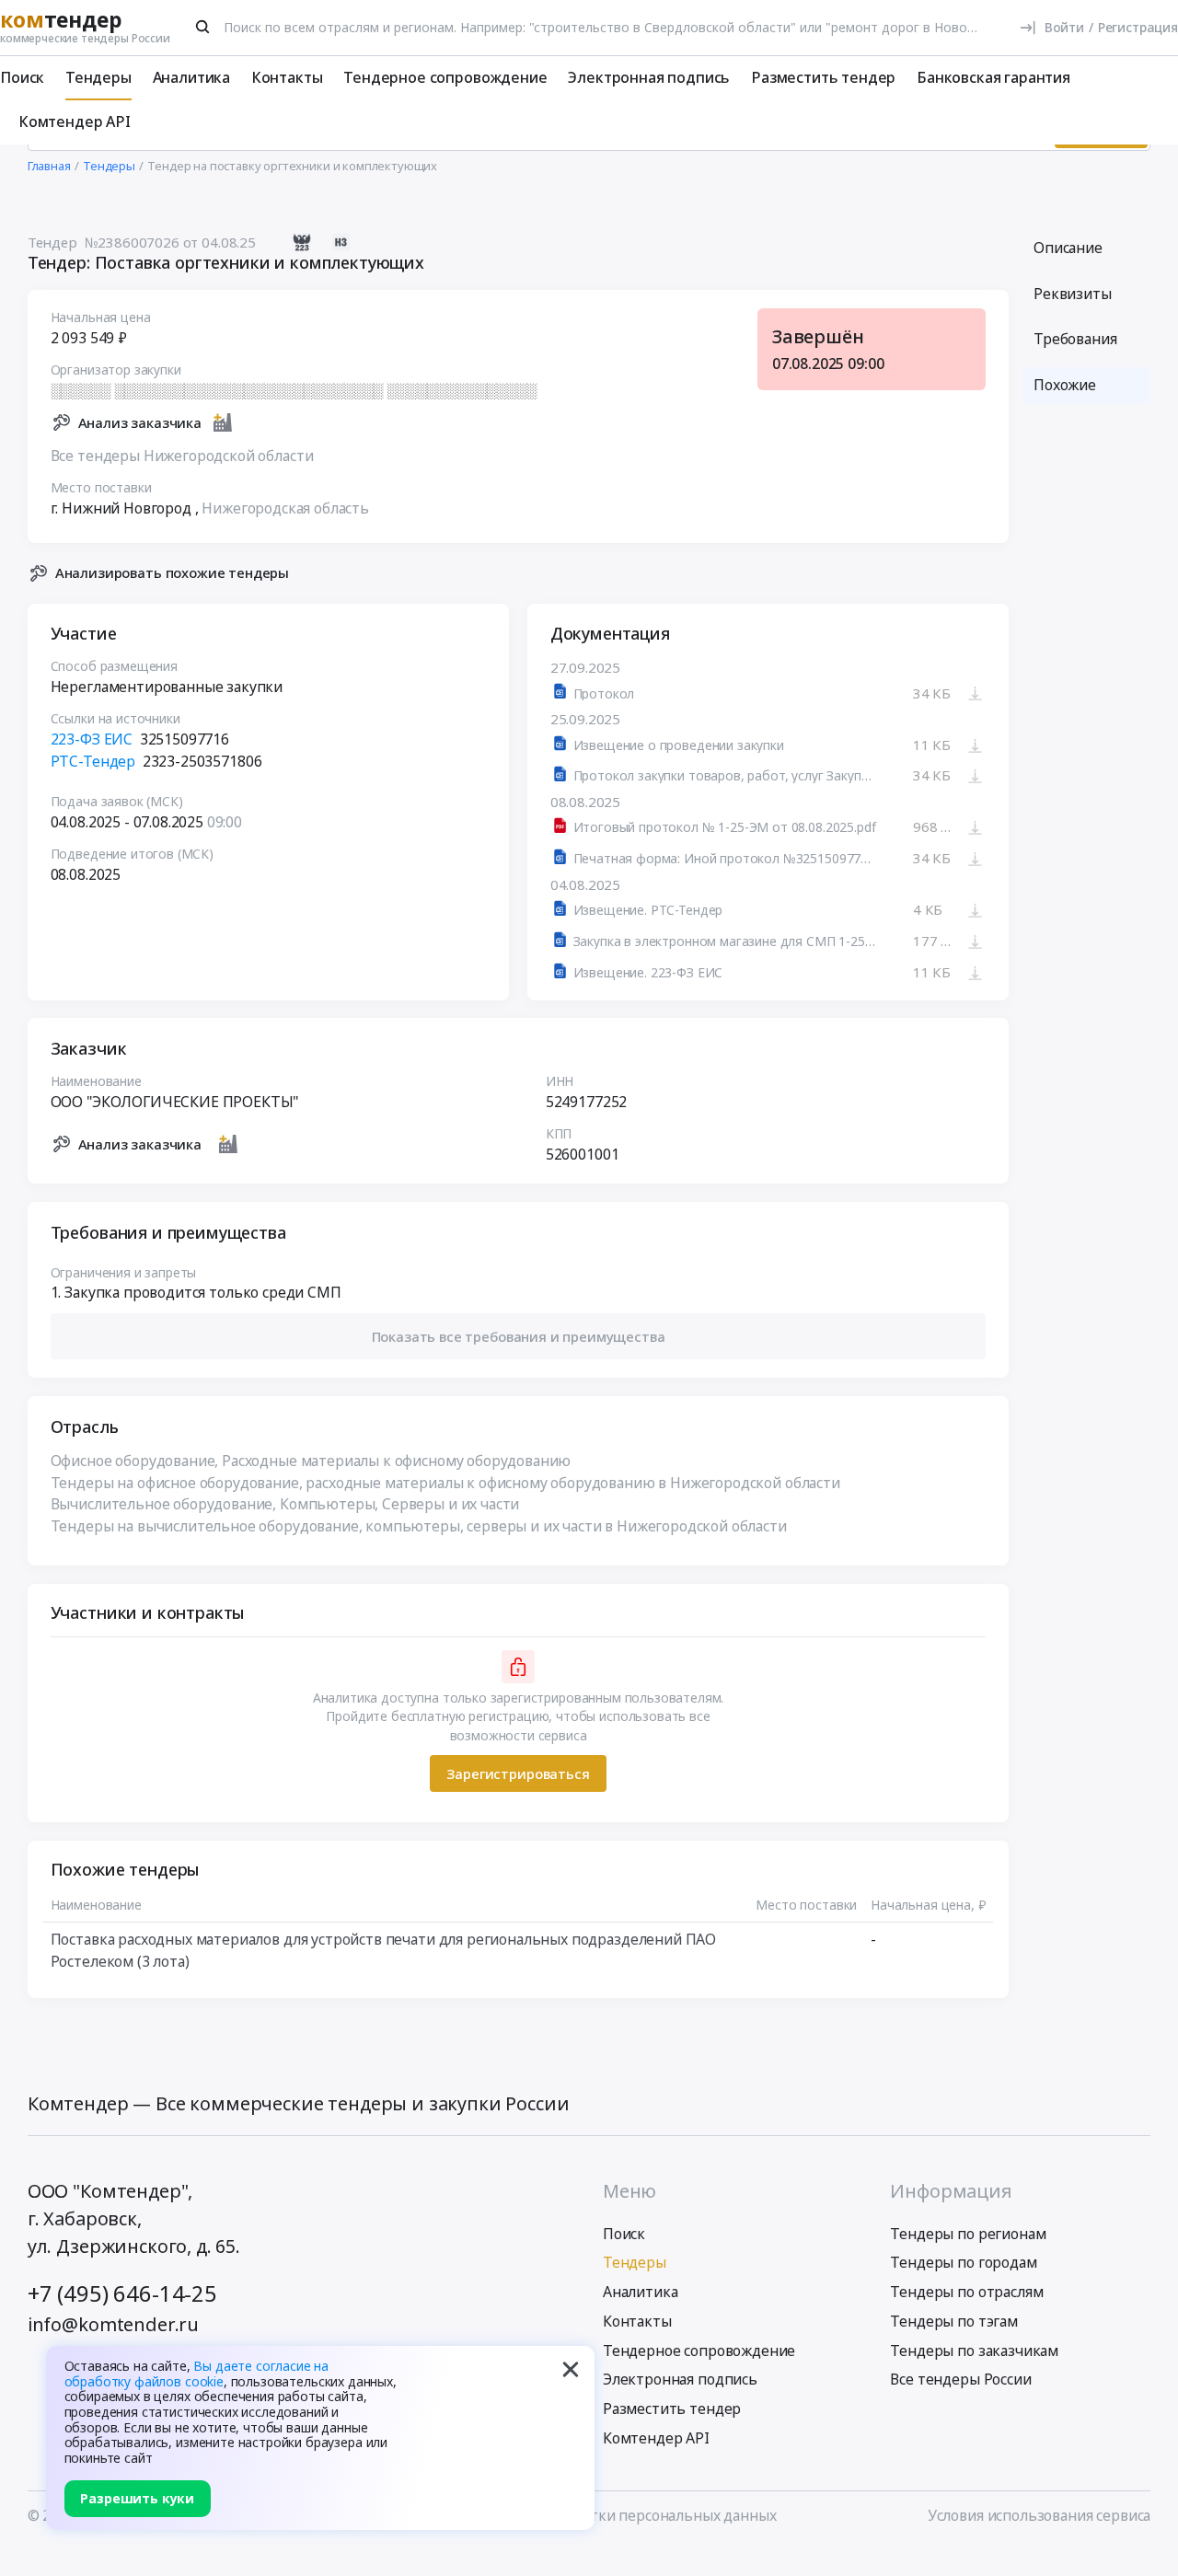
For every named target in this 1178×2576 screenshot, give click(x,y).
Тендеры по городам (963, 2262)
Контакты (287, 77)
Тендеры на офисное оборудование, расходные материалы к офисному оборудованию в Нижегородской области (445, 1483)
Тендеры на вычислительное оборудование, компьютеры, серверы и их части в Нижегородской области (419, 1526)
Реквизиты (1073, 294)
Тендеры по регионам (968, 2234)
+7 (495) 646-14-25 (122, 2293)
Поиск (22, 77)
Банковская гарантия (993, 77)
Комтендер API (75, 121)
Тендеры (98, 77)
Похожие (1065, 385)
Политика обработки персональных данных (622, 2515)
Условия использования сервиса (1039, 2515)
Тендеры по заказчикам (974, 2351)
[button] (519, 1336)
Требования (1075, 339)
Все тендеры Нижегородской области (182, 456)
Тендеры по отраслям (966, 2292)
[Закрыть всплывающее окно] (571, 2370)
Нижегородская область (285, 508)
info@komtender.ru (113, 2324)
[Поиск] (203, 27)
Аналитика (192, 77)
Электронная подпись (649, 77)
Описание (1068, 248)
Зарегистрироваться (518, 1773)
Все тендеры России (960, 2379)
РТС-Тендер (93, 761)
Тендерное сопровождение (445, 77)
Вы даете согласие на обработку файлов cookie (197, 2374)
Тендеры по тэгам (953, 2321)
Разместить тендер (823, 77)
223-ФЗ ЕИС (92, 739)
